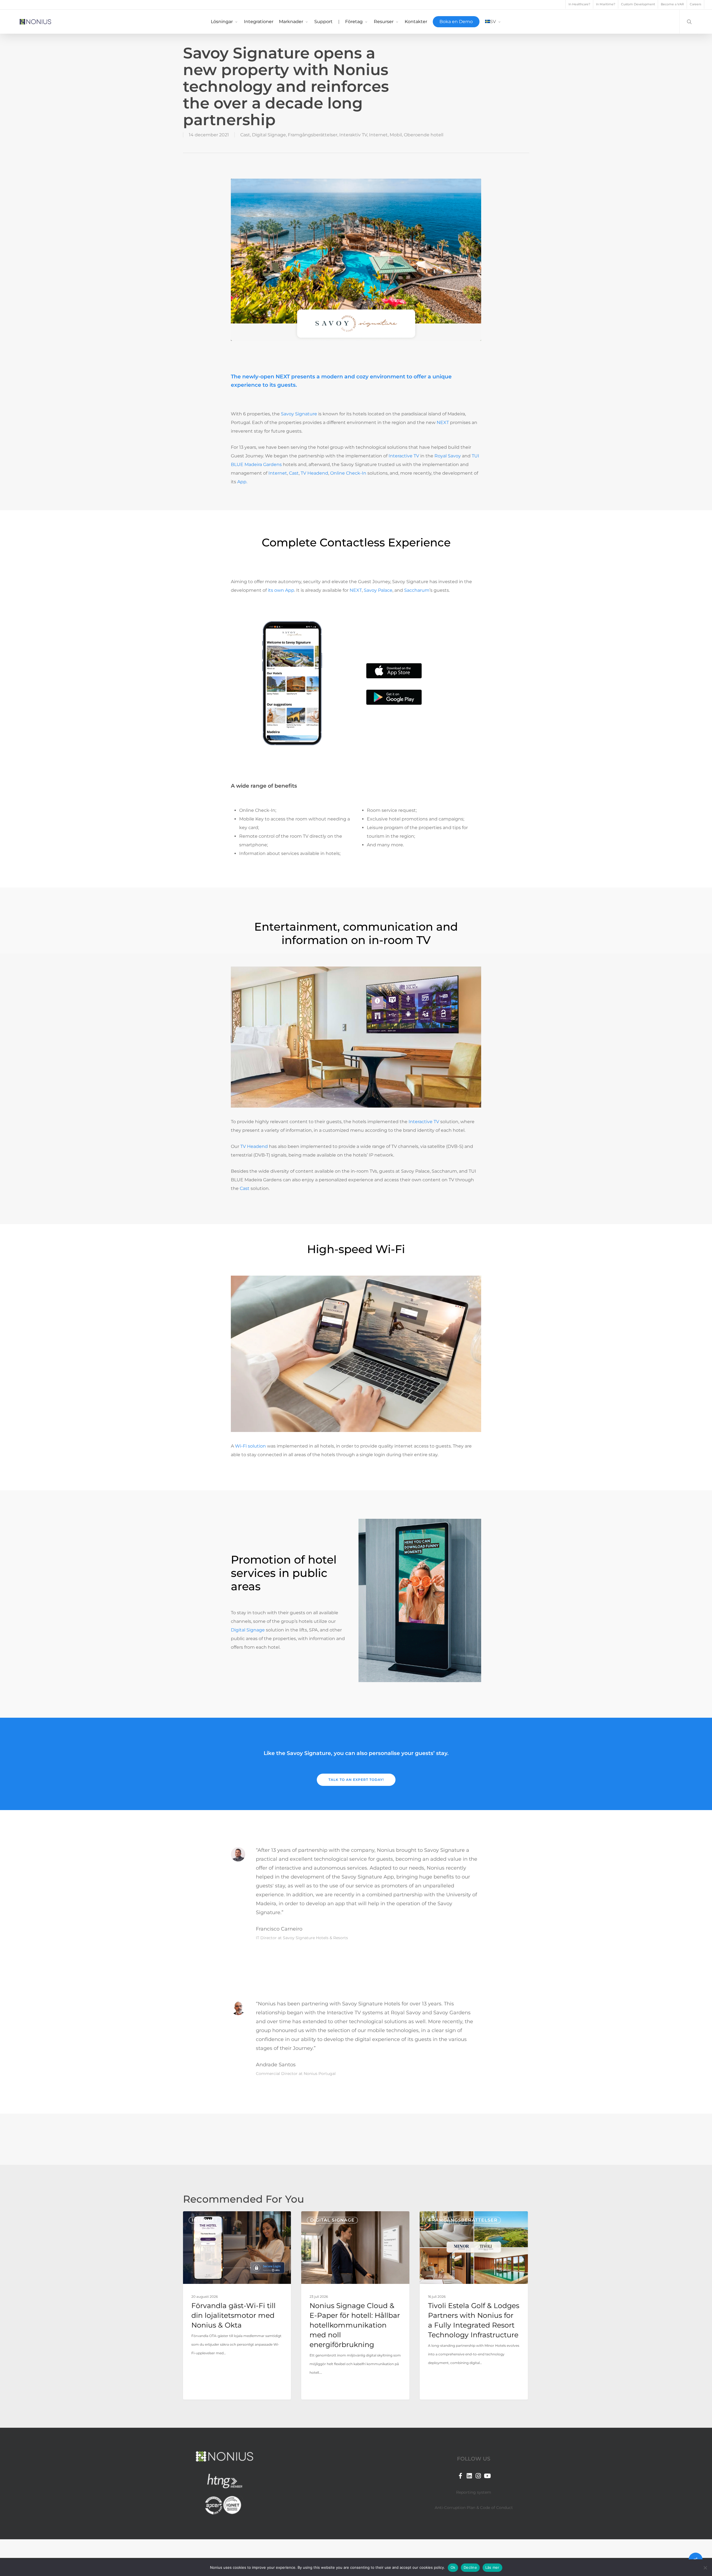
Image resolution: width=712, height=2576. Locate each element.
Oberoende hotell (424, 135)
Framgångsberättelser (313, 135)
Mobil (396, 135)
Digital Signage (269, 135)
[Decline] (705, 2568)
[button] (356, 1780)
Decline (470, 2567)
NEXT (356, 590)
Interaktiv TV (353, 135)
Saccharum (417, 590)
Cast (245, 135)
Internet (378, 135)
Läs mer (492, 2567)
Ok (453, 2567)
